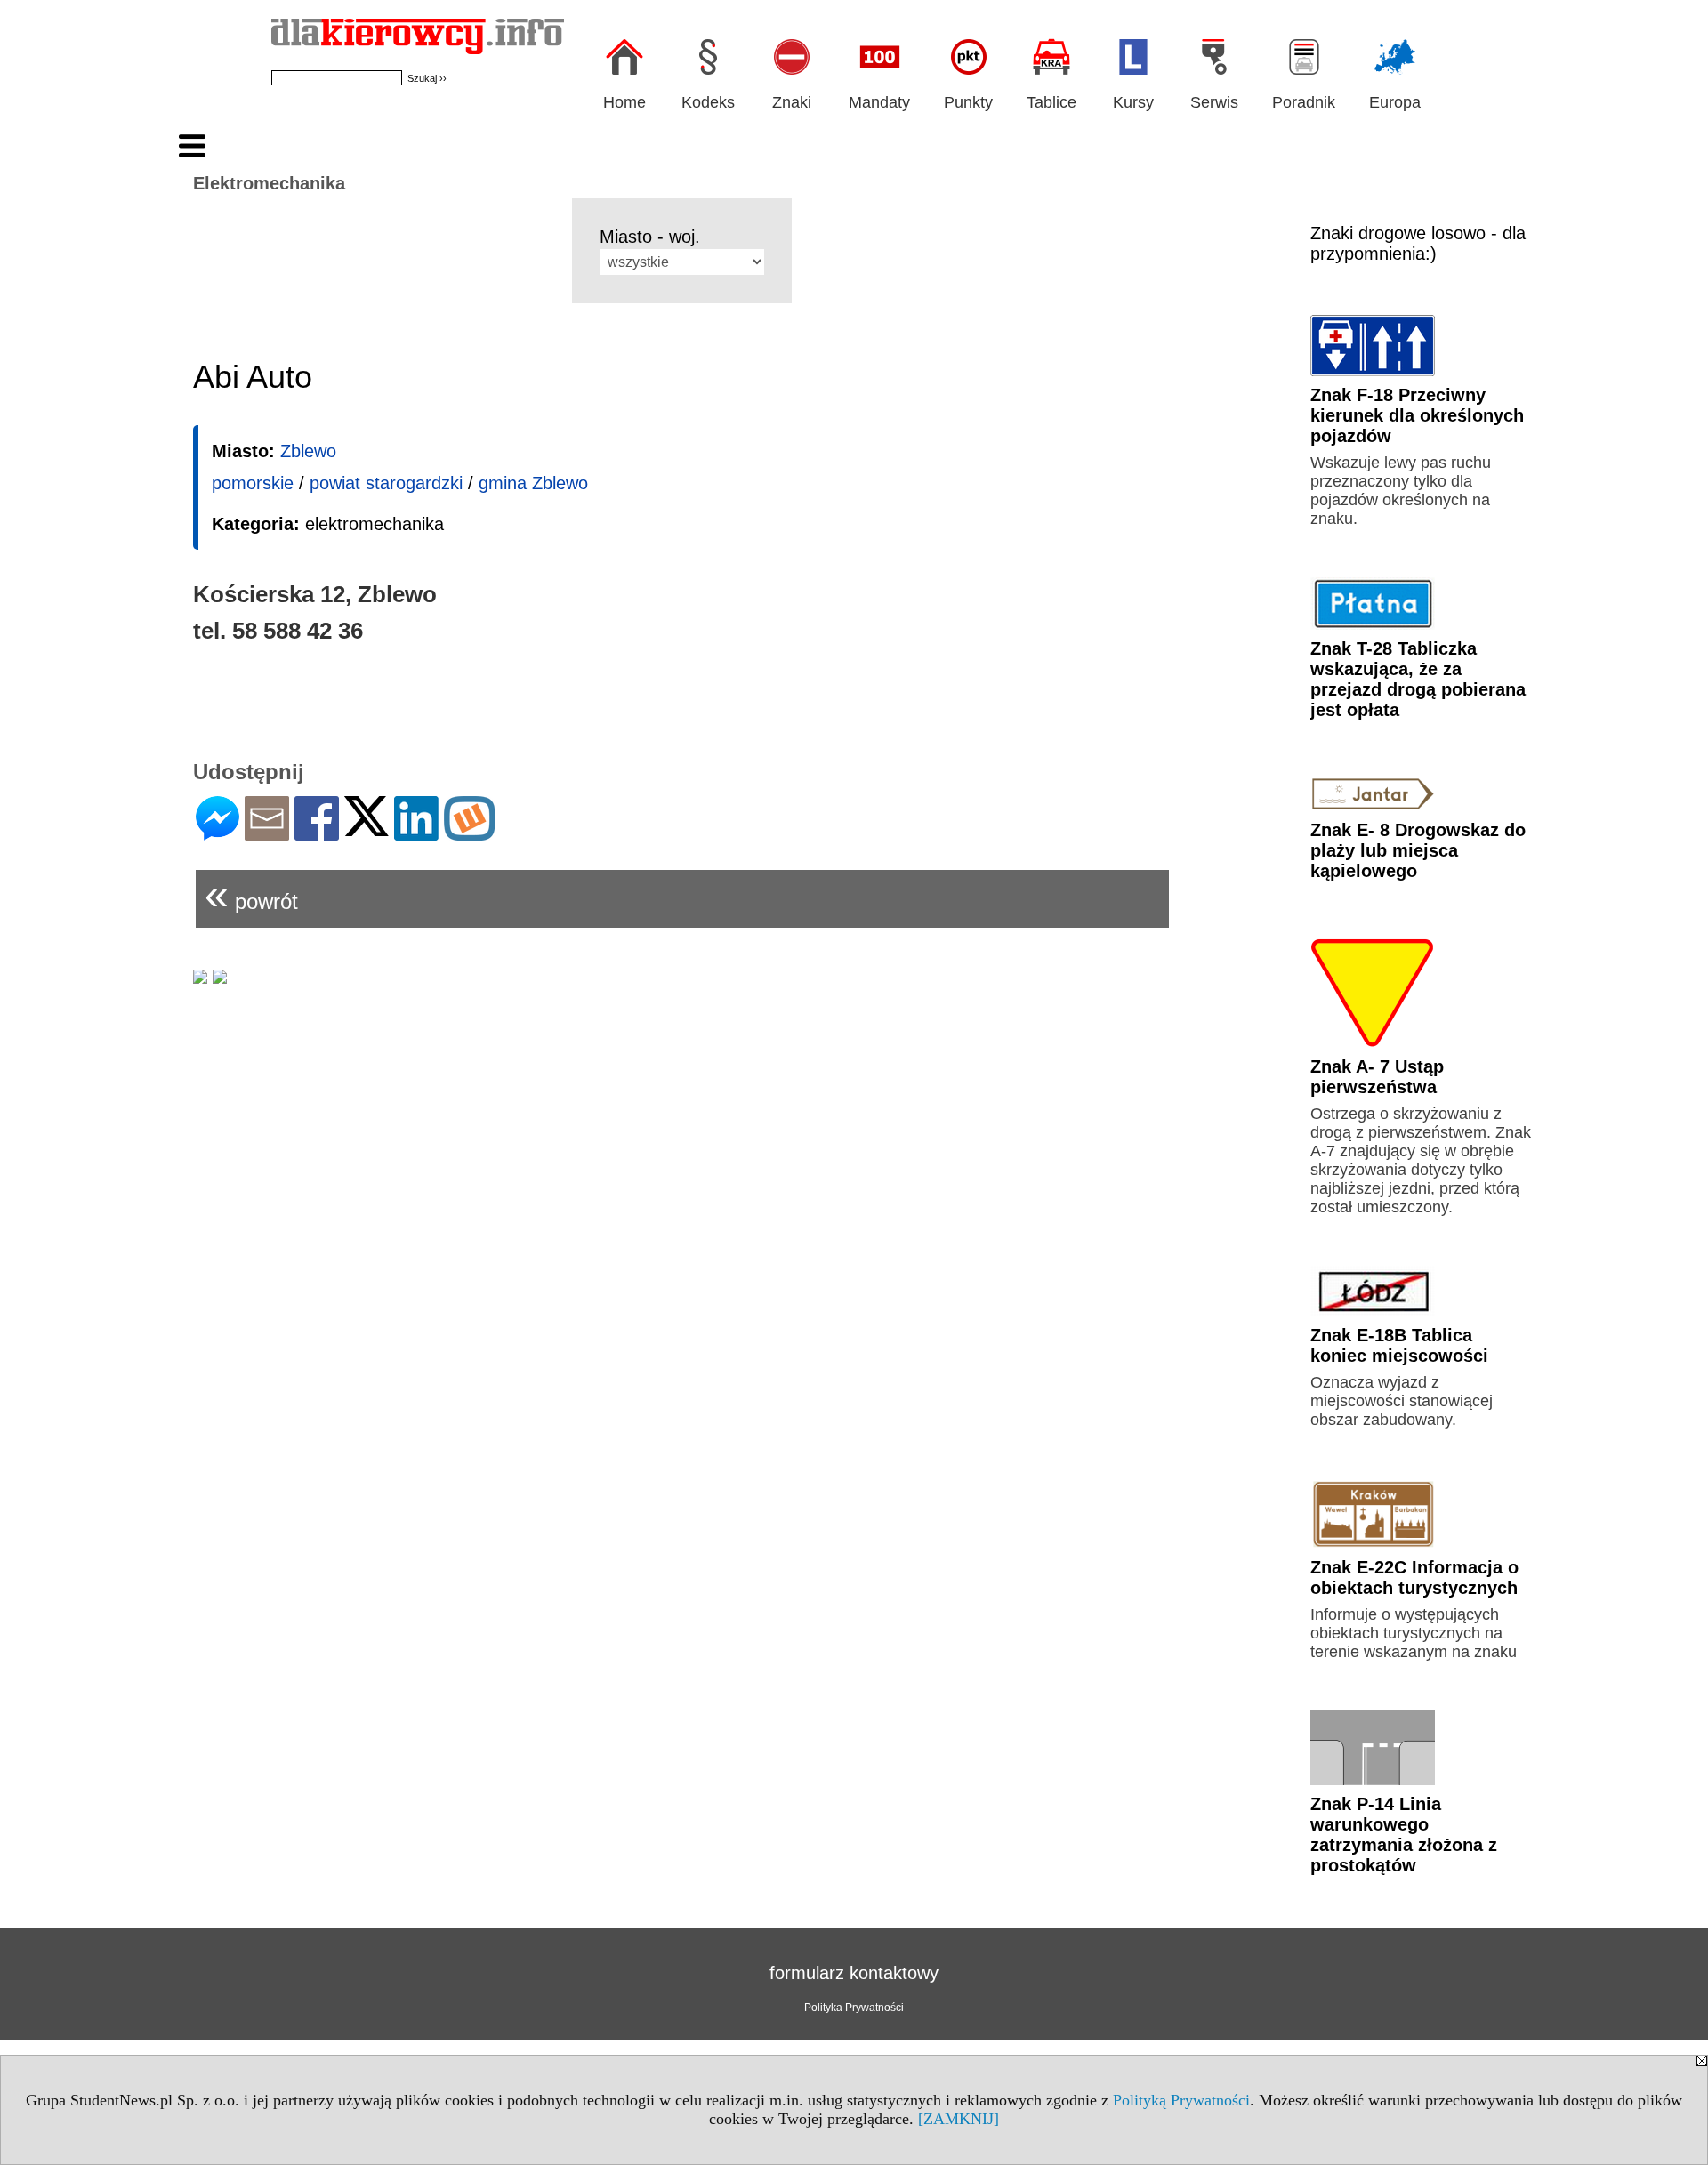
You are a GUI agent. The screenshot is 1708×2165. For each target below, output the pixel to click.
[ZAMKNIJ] (959, 2119)
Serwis (1214, 102)
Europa (1395, 102)
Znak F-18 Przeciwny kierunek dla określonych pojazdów (1417, 415)
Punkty (968, 102)
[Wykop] (469, 833)
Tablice (1051, 102)
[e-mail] (267, 833)
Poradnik (1304, 102)
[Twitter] (367, 829)
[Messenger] (218, 833)
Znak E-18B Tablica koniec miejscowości (1399, 1345)
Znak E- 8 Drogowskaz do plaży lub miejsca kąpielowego (1418, 850)
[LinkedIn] (416, 833)
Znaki (792, 102)
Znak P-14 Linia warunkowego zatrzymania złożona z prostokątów (1404, 1835)
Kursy (1133, 102)
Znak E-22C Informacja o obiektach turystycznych (1414, 1577)
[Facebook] (317, 833)
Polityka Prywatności (854, 2008)
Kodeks (708, 102)
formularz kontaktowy (854, 1973)
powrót (251, 894)
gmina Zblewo (533, 483)
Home (624, 102)
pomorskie (253, 483)
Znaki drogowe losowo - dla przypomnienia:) (1418, 243)
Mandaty (879, 102)
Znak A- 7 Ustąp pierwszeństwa (1377, 1077)
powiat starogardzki (386, 483)
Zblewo (308, 451)
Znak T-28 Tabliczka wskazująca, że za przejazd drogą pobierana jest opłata (1418, 679)
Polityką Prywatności (1181, 2100)
